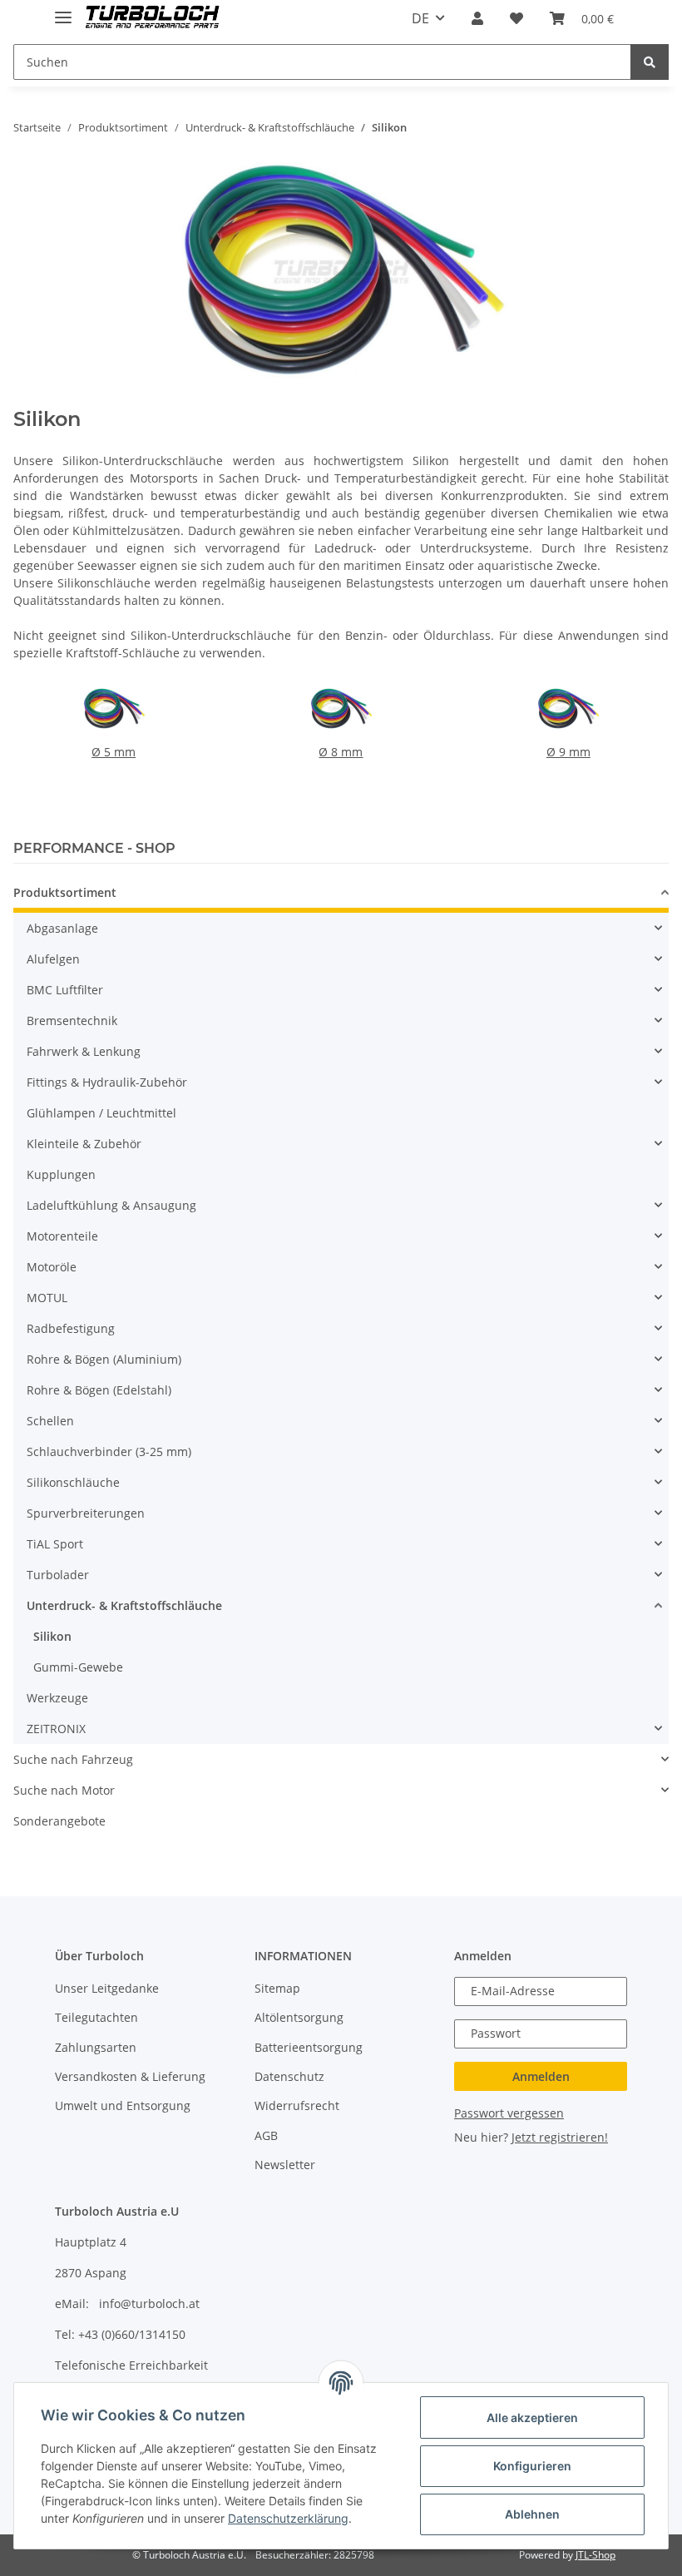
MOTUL (47, 1298)
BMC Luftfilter (65, 990)
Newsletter (285, 2165)
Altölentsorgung (299, 2017)
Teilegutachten (96, 2017)
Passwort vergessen (509, 2113)
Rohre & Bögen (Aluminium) (104, 1359)
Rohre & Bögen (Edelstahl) (99, 1390)
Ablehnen (532, 2514)
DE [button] (420, 18)
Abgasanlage (62, 928)
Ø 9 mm (568, 752)
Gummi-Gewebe (78, 1667)
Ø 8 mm (341, 752)
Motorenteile (62, 1236)
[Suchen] (650, 62)
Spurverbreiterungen (86, 1513)
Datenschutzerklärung (288, 2518)
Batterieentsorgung (309, 2047)
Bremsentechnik (72, 1020)
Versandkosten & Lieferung (130, 2076)
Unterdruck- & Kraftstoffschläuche (124, 1605)
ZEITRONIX (56, 1729)
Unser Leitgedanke (107, 1988)
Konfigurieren (532, 2466)
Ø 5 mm (114, 752)
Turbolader (58, 1575)
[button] (477, 18)
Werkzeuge (57, 1698)
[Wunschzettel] (516, 18)
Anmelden (541, 2076)
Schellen (50, 1421)
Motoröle (52, 1267)
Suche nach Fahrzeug (73, 1759)
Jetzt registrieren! (560, 2137)
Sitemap (277, 1988)
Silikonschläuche (73, 1482)
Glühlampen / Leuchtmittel (101, 1113)
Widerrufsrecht (297, 2105)
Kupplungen (61, 1174)
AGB (266, 2135)
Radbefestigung (71, 1328)
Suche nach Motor (64, 1790)
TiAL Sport (55, 1544)
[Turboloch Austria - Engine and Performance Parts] (153, 19)
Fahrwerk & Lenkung (84, 1051)
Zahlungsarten (96, 2047)
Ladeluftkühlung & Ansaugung (111, 1205)
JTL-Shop (596, 2555)
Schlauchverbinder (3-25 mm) (109, 1451)
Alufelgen (53, 959)
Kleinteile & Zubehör (84, 1144)
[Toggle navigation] (63, 10)
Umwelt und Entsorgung (123, 2105)
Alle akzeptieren (532, 2417)
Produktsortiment (65, 892)
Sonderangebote (59, 1821)
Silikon (52, 1636)
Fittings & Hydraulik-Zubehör (107, 1082)
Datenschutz (289, 2076)
